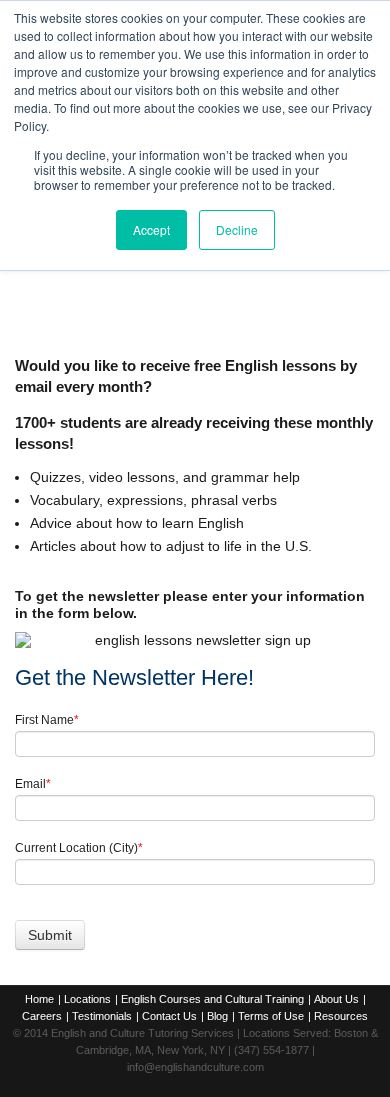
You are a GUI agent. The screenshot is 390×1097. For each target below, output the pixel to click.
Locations (87, 999)
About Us (336, 999)
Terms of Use (271, 1016)
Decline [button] (237, 229)
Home (39, 999)
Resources (341, 1016)
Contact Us (169, 1016)
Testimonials (102, 1016)
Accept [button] (151, 229)
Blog (217, 1016)
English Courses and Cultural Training (212, 999)
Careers (42, 1016)
